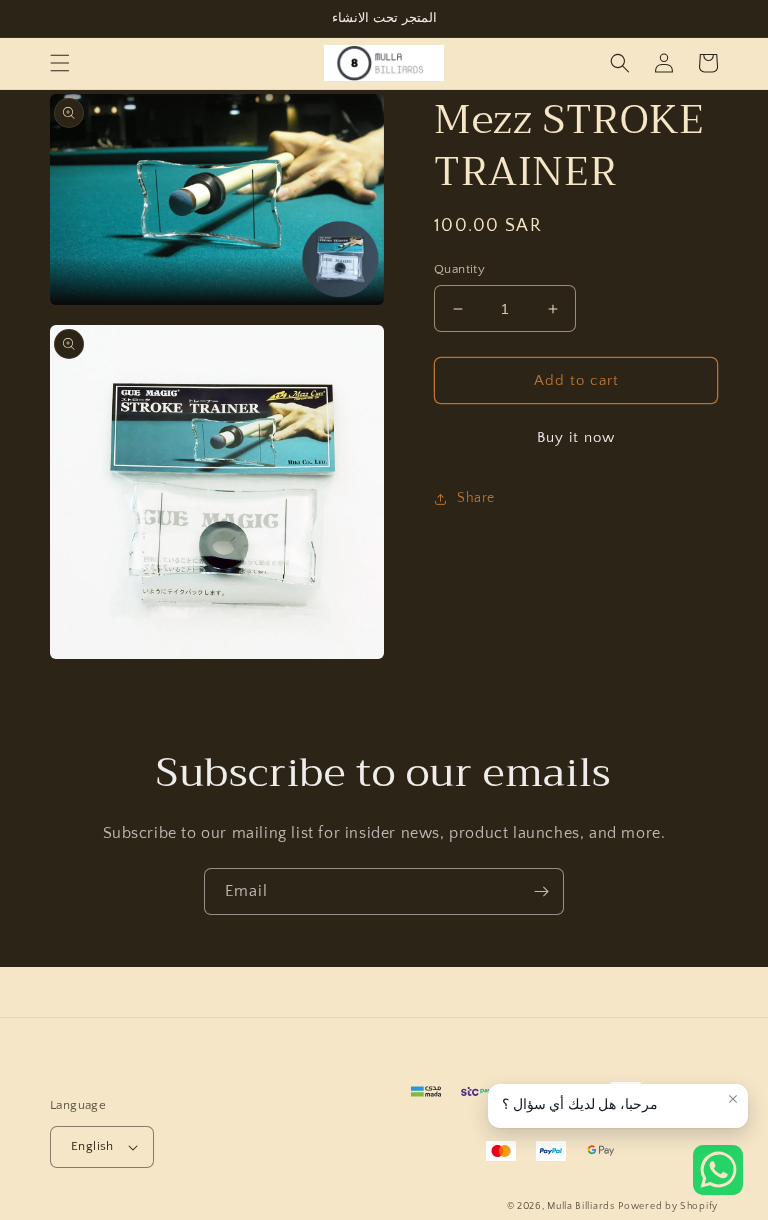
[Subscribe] (541, 891)
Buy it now (576, 437)
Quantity (459, 269)
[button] (60, 63)
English (92, 1146)
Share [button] (476, 498)
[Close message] (733, 1099)
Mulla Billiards (581, 1206)
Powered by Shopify (668, 1206)
